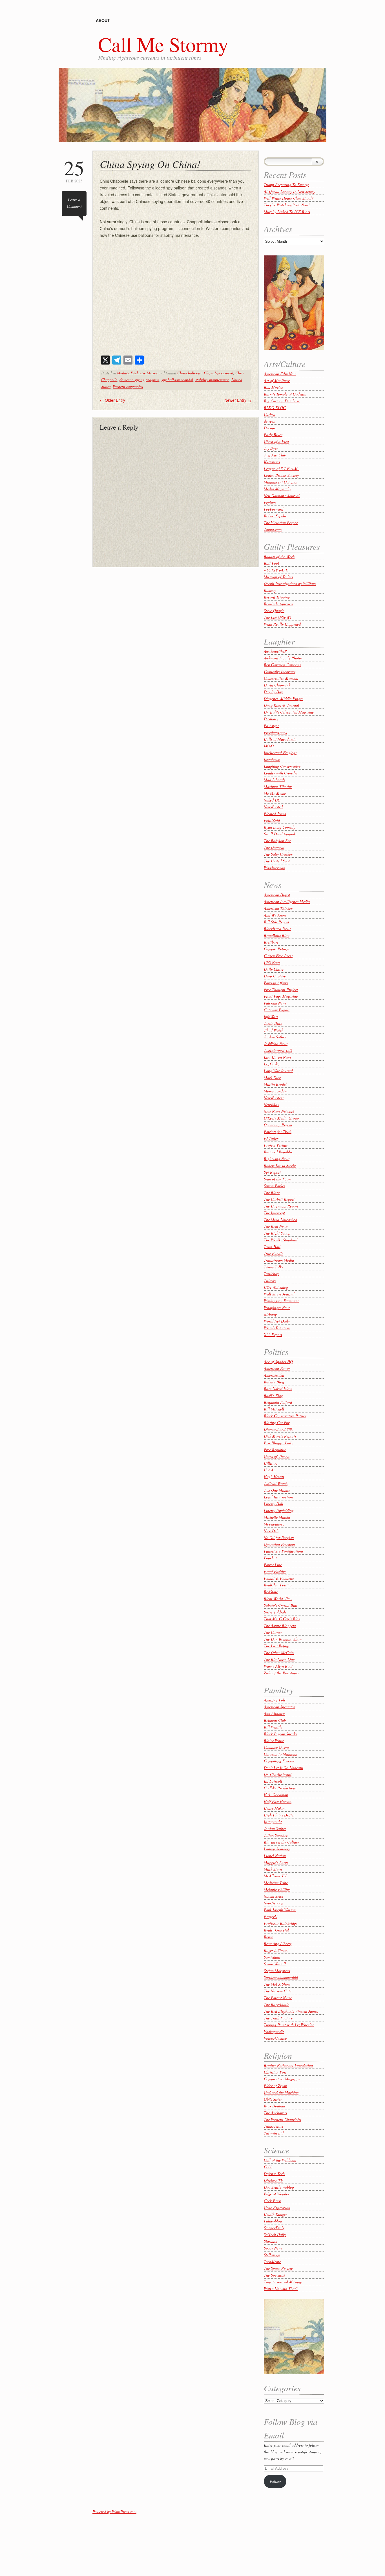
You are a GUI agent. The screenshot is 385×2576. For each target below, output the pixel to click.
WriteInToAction (277, 1328)
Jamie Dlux (273, 1023)
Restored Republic (278, 1152)
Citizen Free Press (278, 956)
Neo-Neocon (274, 1903)
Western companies (128, 386)
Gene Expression (277, 2207)
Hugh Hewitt (274, 1477)
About (103, 20)
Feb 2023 (74, 170)
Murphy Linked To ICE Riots (287, 212)
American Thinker (278, 908)
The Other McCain (279, 1653)
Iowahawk (272, 759)
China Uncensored (218, 373)
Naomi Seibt (274, 1896)
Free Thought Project (281, 989)
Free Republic (275, 1450)
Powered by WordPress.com (114, 2512)
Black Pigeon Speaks (280, 1734)
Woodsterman (275, 868)
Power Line (273, 1565)
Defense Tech (274, 2174)
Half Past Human (278, 1801)
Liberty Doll (274, 1504)
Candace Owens (276, 1747)
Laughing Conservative (282, 766)
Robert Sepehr (275, 516)
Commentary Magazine (282, 2079)
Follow (275, 2481)
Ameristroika (274, 1375)
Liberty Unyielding (279, 1510)
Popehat (270, 1558)
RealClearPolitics (278, 1585)
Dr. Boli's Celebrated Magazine (289, 712)
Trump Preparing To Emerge (286, 185)
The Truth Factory (278, 2018)
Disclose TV (274, 2180)
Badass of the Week (279, 556)
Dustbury (271, 719)
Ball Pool (271, 563)
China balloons (189, 373)
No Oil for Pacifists (279, 1538)
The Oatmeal (274, 847)
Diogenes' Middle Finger (283, 698)
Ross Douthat (275, 2106)
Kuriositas (272, 462)
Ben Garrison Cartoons (282, 665)
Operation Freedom (279, 1544)
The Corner (273, 1632)
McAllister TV (275, 1876)
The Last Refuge (277, 1646)
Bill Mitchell (274, 1409)
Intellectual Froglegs (280, 753)
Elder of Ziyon (275, 2086)
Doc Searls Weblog (279, 2187)
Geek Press (273, 2201)
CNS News (272, 962)
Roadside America (278, 604)
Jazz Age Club (275, 455)
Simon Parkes (275, 1186)
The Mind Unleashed (280, 1219)
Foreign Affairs (276, 983)
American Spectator (279, 1707)
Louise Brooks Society (281, 475)
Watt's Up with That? (281, 2289)
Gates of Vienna (277, 1456)
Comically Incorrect (280, 671)
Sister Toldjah (275, 1612)
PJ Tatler (271, 1138)
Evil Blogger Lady (278, 1443)
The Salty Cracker (278, 854)
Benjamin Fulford (278, 1402)
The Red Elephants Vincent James (291, 2011)
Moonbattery (274, 1524)
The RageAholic (276, 2004)
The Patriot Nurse (278, 1998)
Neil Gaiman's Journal (282, 495)
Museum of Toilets (278, 577)
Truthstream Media (279, 1260)
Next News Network (279, 1111)
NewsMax (271, 1104)
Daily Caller (274, 969)
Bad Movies (273, 387)
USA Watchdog (276, 1287)
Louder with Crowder (281, 773)
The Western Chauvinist (283, 2119)
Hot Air (270, 1470)
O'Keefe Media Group (281, 1118)
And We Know (275, 915)
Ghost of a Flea (276, 441)
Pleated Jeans (275, 814)
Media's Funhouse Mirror (137, 373)
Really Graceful (276, 1930)
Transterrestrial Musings (283, 2282)
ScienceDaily (274, 2228)
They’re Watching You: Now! (287, 205)
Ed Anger (271, 726)
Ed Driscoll (273, 1781)
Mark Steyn (273, 1869)
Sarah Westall (275, 1964)
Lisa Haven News (277, 1057)
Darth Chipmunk (277, 685)
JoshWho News (276, 1044)
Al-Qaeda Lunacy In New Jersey (289, 191)
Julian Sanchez (276, 1835)
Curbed (270, 414)
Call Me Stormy (163, 44)
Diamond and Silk (278, 1429)
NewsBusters (274, 1098)
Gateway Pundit (277, 1010)
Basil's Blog (273, 1395)
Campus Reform (276, 949)
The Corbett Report (279, 1199)
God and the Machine (281, 2092)
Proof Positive (275, 1571)
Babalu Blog (274, 1382)
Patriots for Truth (278, 1132)
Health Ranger (275, 2214)
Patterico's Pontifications (284, 1551)
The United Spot (277, 861)
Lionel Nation (275, 1856)
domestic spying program (139, 380)
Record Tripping (277, 597)
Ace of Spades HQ (278, 1362)
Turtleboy (271, 1274)
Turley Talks (273, 1267)
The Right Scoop (277, 1233)
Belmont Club (275, 1720)
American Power (277, 1368)
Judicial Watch (276, 1483)
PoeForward (274, 509)
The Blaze (272, 1192)
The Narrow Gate (278, 1991)
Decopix (270, 428)
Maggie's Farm (276, 1862)
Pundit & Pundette (279, 1578)
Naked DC (272, 800)
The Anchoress (275, 2113)
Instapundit (273, 1822)
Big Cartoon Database (282, 401)
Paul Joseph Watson (280, 1910)
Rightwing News (277, 1159)
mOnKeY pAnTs (276, 570)
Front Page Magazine (281, 996)
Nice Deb (271, 1531)
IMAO (269, 746)
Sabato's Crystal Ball (281, 1605)
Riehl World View (278, 1598)
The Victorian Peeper (281, 523)
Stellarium (272, 2255)
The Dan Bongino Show (283, 1639)
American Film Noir (280, 374)
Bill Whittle (273, 1727)
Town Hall (272, 1247)
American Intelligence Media (287, 901)
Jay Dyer (271, 448)
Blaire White (274, 1740)
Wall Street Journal (279, 1294)
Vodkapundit (274, 2031)
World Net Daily (277, 1321)
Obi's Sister (273, 2099)
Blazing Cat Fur (277, 1422)
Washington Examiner (281, 1301)
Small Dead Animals (280, 834)
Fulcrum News (275, 1003)
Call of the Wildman (280, 2160)
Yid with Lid (274, 2133)
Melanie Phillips (277, 1889)
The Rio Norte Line (279, 1659)
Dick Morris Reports (280, 1436)
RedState (271, 1592)
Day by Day (273, 692)
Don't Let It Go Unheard (284, 1768)
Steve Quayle (274, 611)
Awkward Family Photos (283, 658)
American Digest (277, 895)
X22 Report (273, 1335)
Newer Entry (238, 400)
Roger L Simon (276, 1950)
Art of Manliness (277, 380)
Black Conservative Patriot (285, 1416)
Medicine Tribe (276, 1883)
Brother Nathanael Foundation (288, 2065)
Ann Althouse (275, 1713)
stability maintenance (212, 380)
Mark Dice (272, 1077)
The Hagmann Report (281, 1206)
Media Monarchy (277, 489)
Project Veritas (276, 1145)
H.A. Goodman (276, 1795)
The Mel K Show (277, 1984)
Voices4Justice (275, 2038)
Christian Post (275, 2072)
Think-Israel (274, 2126)
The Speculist (274, 2275)
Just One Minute (277, 1490)
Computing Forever (279, 1761)
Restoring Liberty (278, 1943)
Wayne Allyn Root (278, 1666)
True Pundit (273, 1253)
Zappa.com (273, 529)
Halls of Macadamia (280, 739)
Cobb (268, 2167)
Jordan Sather (275, 1037)
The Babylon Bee (277, 841)
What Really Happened (282, 624)
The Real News (276, 1226)
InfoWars (271, 1017)
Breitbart (271, 942)
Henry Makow (275, 1808)
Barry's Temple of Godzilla (285, 394)
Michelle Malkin (277, 1517)
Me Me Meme (275, 793)
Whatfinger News (277, 1307)
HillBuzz (271, 1463)
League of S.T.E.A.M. (281, 468)
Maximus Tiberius (278, 786)
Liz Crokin (272, 1064)
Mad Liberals (275, 780)
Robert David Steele (280, 1165)
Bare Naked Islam (278, 1389)
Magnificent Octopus (280, 482)
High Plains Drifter (279, 1815)
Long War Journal (278, 1071)
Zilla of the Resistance (282, 1673)
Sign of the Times (278, 1179)
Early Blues (273, 435)
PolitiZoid (272, 820)
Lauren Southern (277, 1849)
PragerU (271, 1916)
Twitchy (270, 1280)
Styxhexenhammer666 (281, 1977)
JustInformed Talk (278, 1050)
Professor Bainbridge (281, 1923)
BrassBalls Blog (277, 935)
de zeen (270, 421)
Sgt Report (272, 1172)
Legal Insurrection (278, 1497)
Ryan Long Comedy (279, 827)
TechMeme (272, 2262)
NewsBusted (273, 807)
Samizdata (272, 1957)
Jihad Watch (274, 1030)
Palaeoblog (273, 2221)
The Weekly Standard (281, 1240)
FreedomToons (275, 732)
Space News (273, 2248)
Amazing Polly (275, 1700)
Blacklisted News (277, 929)
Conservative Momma (281, 678)
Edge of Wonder (276, 2194)
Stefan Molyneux (277, 1971)
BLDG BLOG (275, 408)
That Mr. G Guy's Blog (282, 1619)
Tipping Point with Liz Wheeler (289, 2025)
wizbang (270, 1314)
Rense (268, 1937)
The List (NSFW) (277, 617)
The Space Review (278, 2268)
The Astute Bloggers (280, 1625)
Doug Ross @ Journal (281, 705)
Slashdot (271, 2241)
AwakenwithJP (275, 651)
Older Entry (112, 400)
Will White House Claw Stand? (289, 198)
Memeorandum (276, 1091)
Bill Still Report (276, 922)
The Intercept (274, 1213)
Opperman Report (278, 1125)
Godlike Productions (280, 1788)
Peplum (270, 502)
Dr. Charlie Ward (278, 1774)
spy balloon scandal (177, 380)
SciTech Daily (275, 2234)
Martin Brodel (275, 1084)
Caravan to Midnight (281, 1754)
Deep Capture (275, 976)
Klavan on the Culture (281, 1842)
